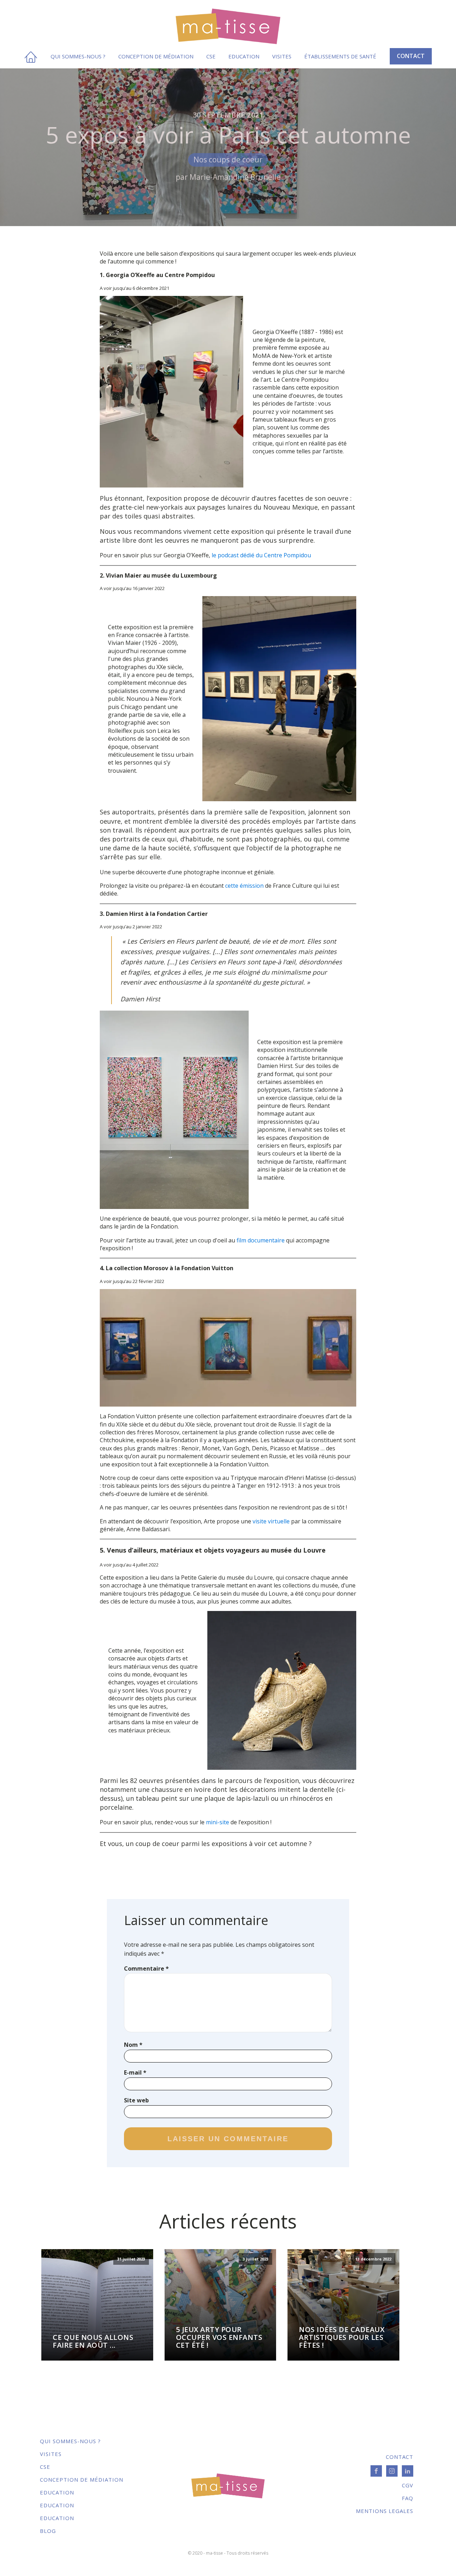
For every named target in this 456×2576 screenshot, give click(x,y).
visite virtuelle (271, 1521)
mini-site (217, 1822)
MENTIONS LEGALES (385, 2511)
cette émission (244, 886)
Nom (133, 2045)
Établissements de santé (340, 56)
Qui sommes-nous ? (78, 56)
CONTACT (411, 56)
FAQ (408, 2498)
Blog (48, 2531)
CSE (211, 56)
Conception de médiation (156, 56)
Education (244, 56)
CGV (408, 2485)
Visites (282, 56)
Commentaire (146, 1968)
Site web (136, 2100)
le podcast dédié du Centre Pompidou (261, 555)
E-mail (135, 2072)
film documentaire (261, 1240)
